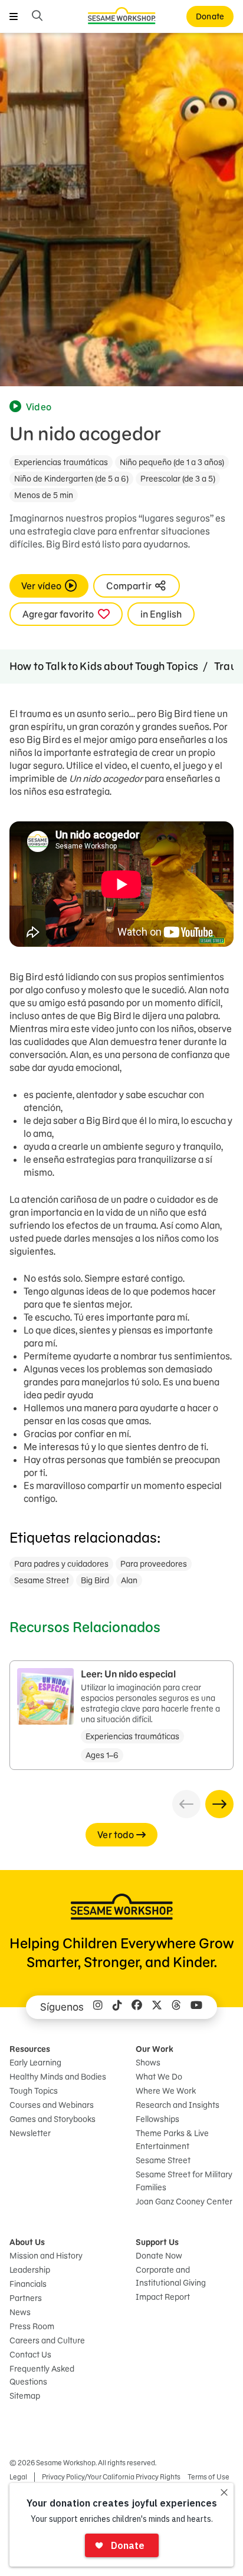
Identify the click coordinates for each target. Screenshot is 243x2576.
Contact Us (30, 2355)
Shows (148, 2063)
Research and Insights (178, 2105)
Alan (129, 1580)
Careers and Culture (47, 2340)
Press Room (32, 2326)
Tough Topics (34, 2091)
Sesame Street (42, 1580)
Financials (28, 2284)
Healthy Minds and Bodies (58, 2077)
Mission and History (46, 2256)
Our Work (155, 2049)
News (20, 2312)
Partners (26, 2298)
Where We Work (166, 2091)
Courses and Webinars (52, 2105)
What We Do (159, 2077)
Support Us (157, 2242)
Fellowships (157, 2119)
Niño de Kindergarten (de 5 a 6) (71, 479)
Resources (30, 2049)
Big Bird (95, 1580)
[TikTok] (117, 2007)
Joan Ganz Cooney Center (184, 2202)
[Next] (219, 1804)
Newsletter (30, 2133)
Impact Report (163, 2297)
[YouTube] (196, 2007)
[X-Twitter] (157, 2007)
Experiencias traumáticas (61, 462)
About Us (27, 2242)
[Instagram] (98, 2007)
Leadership (30, 2270)
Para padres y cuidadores (61, 1564)
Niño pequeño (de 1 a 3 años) (172, 462)
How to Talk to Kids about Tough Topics (104, 666)
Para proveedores (154, 1564)
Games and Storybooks (52, 2119)
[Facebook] (137, 2007)
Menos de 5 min (44, 495)
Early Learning (35, 2063)
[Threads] (176, 2007)
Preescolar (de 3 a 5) (178, 479)
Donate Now (159, 2256)
